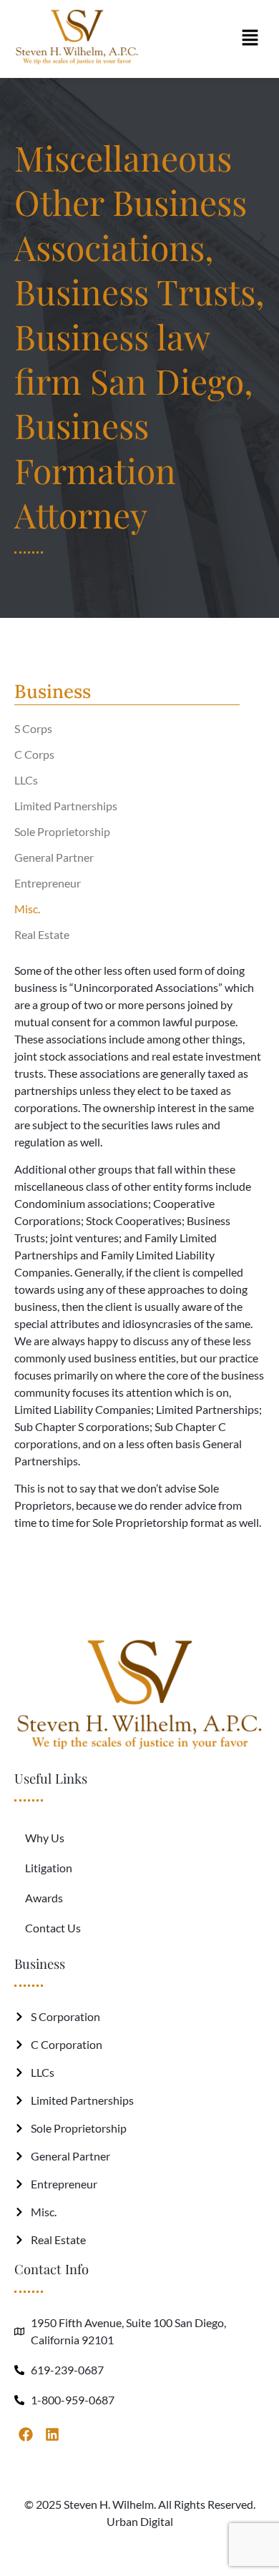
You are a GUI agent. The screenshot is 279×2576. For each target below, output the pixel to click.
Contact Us (53, 1928)
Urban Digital (140, 2521)
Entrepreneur (48, 883)
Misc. (27, 909)
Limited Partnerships (66, 806)
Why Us (45, 1838)
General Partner (54, 857)
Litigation (49, 1868)
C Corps (34, 754)
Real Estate (42, 934)
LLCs (26, 780)
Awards (44, 1898)
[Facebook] (26, 2434)
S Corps (33, 728)
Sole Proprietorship (62, 831)
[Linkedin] (52, 2434)
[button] (250, 39)
